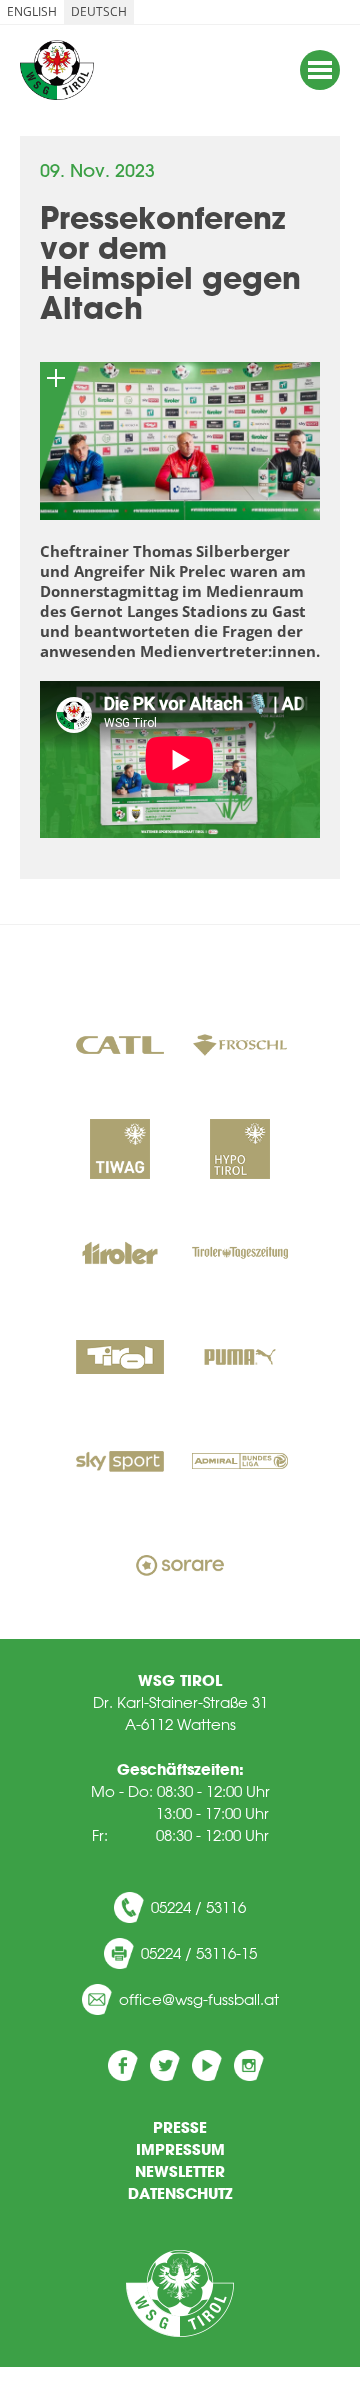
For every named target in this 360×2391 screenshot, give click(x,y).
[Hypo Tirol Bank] (240, 1151)
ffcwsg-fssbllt (204, 1999)
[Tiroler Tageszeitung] (240, 1255)
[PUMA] (240, 1359)
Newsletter (180, 2171)
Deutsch (99, 11)
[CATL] (120, 1047)
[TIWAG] (120, 1151)
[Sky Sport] (120, 1463)
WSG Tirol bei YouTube (207, 2065)
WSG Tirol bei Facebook (123, 2065)
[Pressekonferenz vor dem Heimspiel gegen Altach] (180, 441)
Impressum (180, 2149)
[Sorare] (180, 1567)
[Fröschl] (240, 1047)
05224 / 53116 (198, 1907)
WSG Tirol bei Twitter (165, 2065)
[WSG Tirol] (180, 2293)
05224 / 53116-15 (199, 1953)
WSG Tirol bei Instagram (249, 2065)
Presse (180, 2127)
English (32, 11)
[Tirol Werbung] (120, 1359)
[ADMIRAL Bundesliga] (240, 1463)
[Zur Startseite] (57, 70)
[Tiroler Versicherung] (120, 1255)
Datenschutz (180, 2193)
